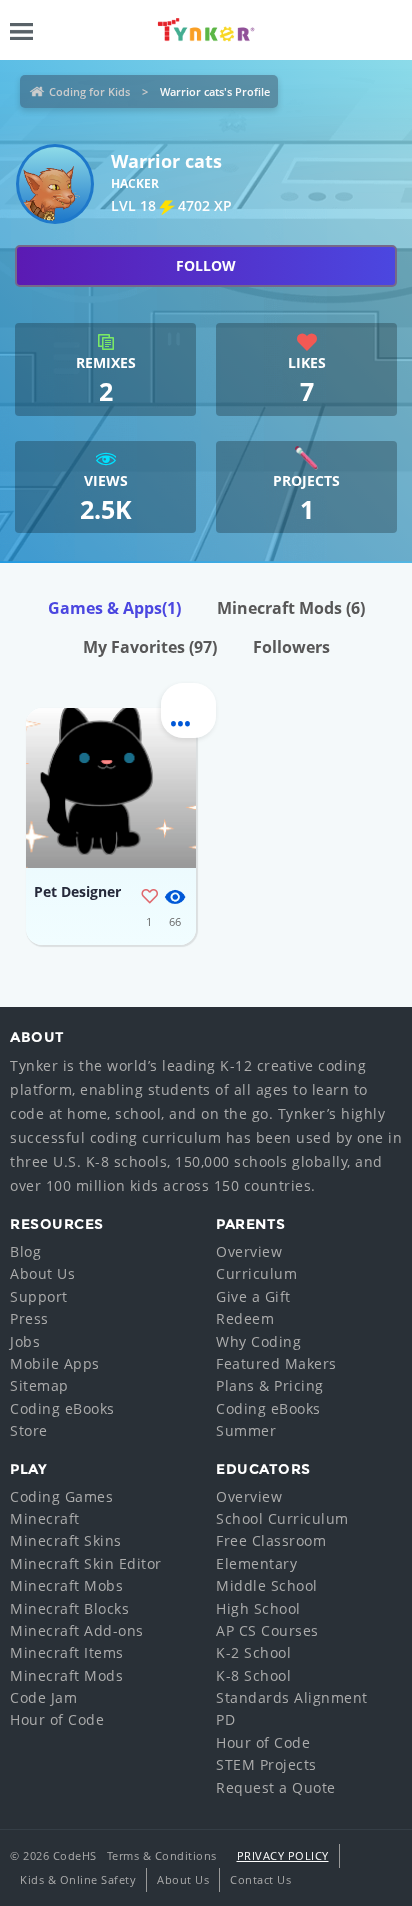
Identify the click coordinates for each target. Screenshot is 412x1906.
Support (39, 1296)
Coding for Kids (89, 91)
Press (29, 1318)
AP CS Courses (267, 1630)
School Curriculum (282, 1518)
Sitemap (39, 1385)
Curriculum (256, 1273)
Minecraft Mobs (66, 1585)
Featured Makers (276, 1363)
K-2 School (253, 1652)
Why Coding (258, 1341)
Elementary (256, 1563)
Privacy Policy (283, 1855)
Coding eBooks (62, 1408)
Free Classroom (271, 1540)
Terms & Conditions (162, 1855)
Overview (249, 1251)
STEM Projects (266, 1764)
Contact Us (260, 1879)
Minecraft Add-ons (77, 1630)
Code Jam (43, 1697)
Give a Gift (253, 1296)
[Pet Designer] (111, 788)
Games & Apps (114, 608)
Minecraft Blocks (69, 1608)
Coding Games (61, 1496)
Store (29, 1430)
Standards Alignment (292, 1697)
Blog (25, 1251)
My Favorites (150, 647)
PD (225, 1719)
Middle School (267, 1585)
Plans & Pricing (270, 1385)
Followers (291, 647)
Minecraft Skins (66, 1540)
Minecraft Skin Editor (86, 1563)
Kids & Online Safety (78, 1879)
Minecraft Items (67, 1652)
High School (258, 1608)
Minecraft (45, 1518)
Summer (246, 1430)
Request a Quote (276, 1787)
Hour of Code (57, 1719)
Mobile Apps (55, 1363)
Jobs (25, 1341)
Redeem (245, 1318)
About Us (42, 1273)
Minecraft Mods (291, 608)
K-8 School (253, 1675)
